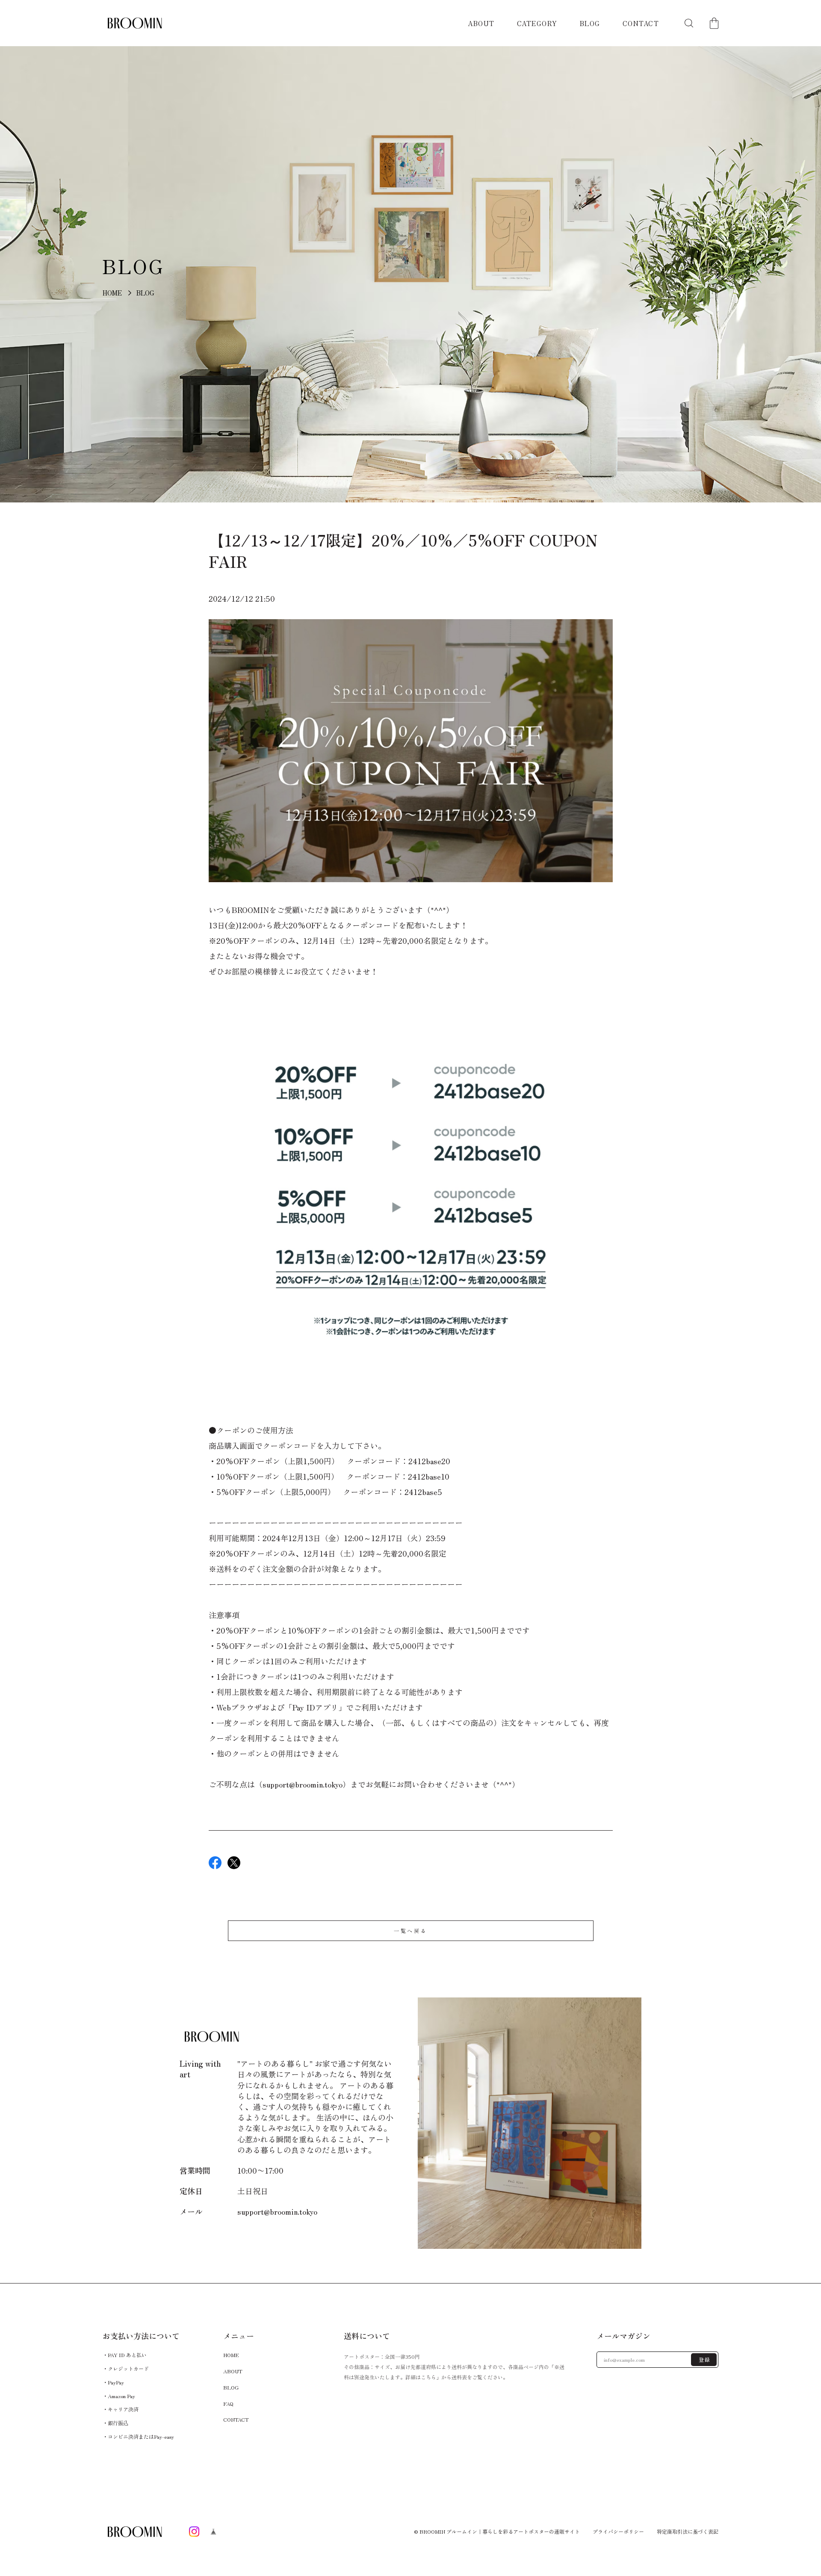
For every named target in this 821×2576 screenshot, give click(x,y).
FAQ (228, 2403)
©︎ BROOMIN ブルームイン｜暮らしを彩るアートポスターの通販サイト (497, 2531)
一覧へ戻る (410, 1931)
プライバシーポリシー (618, 2532)
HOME (112, 293)
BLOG (590, 23)
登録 (705, 2359)
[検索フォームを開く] (689, 23)
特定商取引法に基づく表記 (688, 2532)
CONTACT (641, 23)
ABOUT (481, 23)
